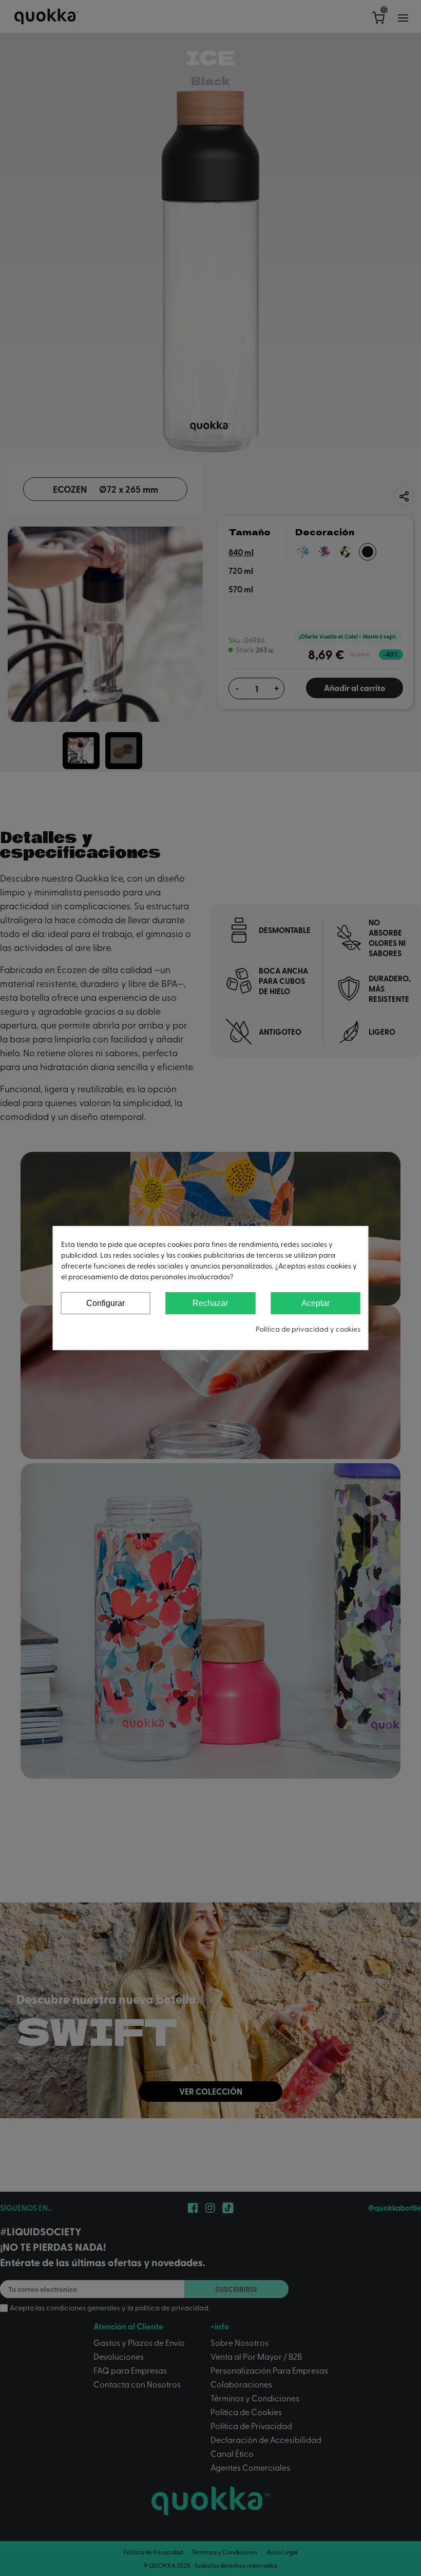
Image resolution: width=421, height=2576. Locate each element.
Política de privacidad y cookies (308, 1329)
